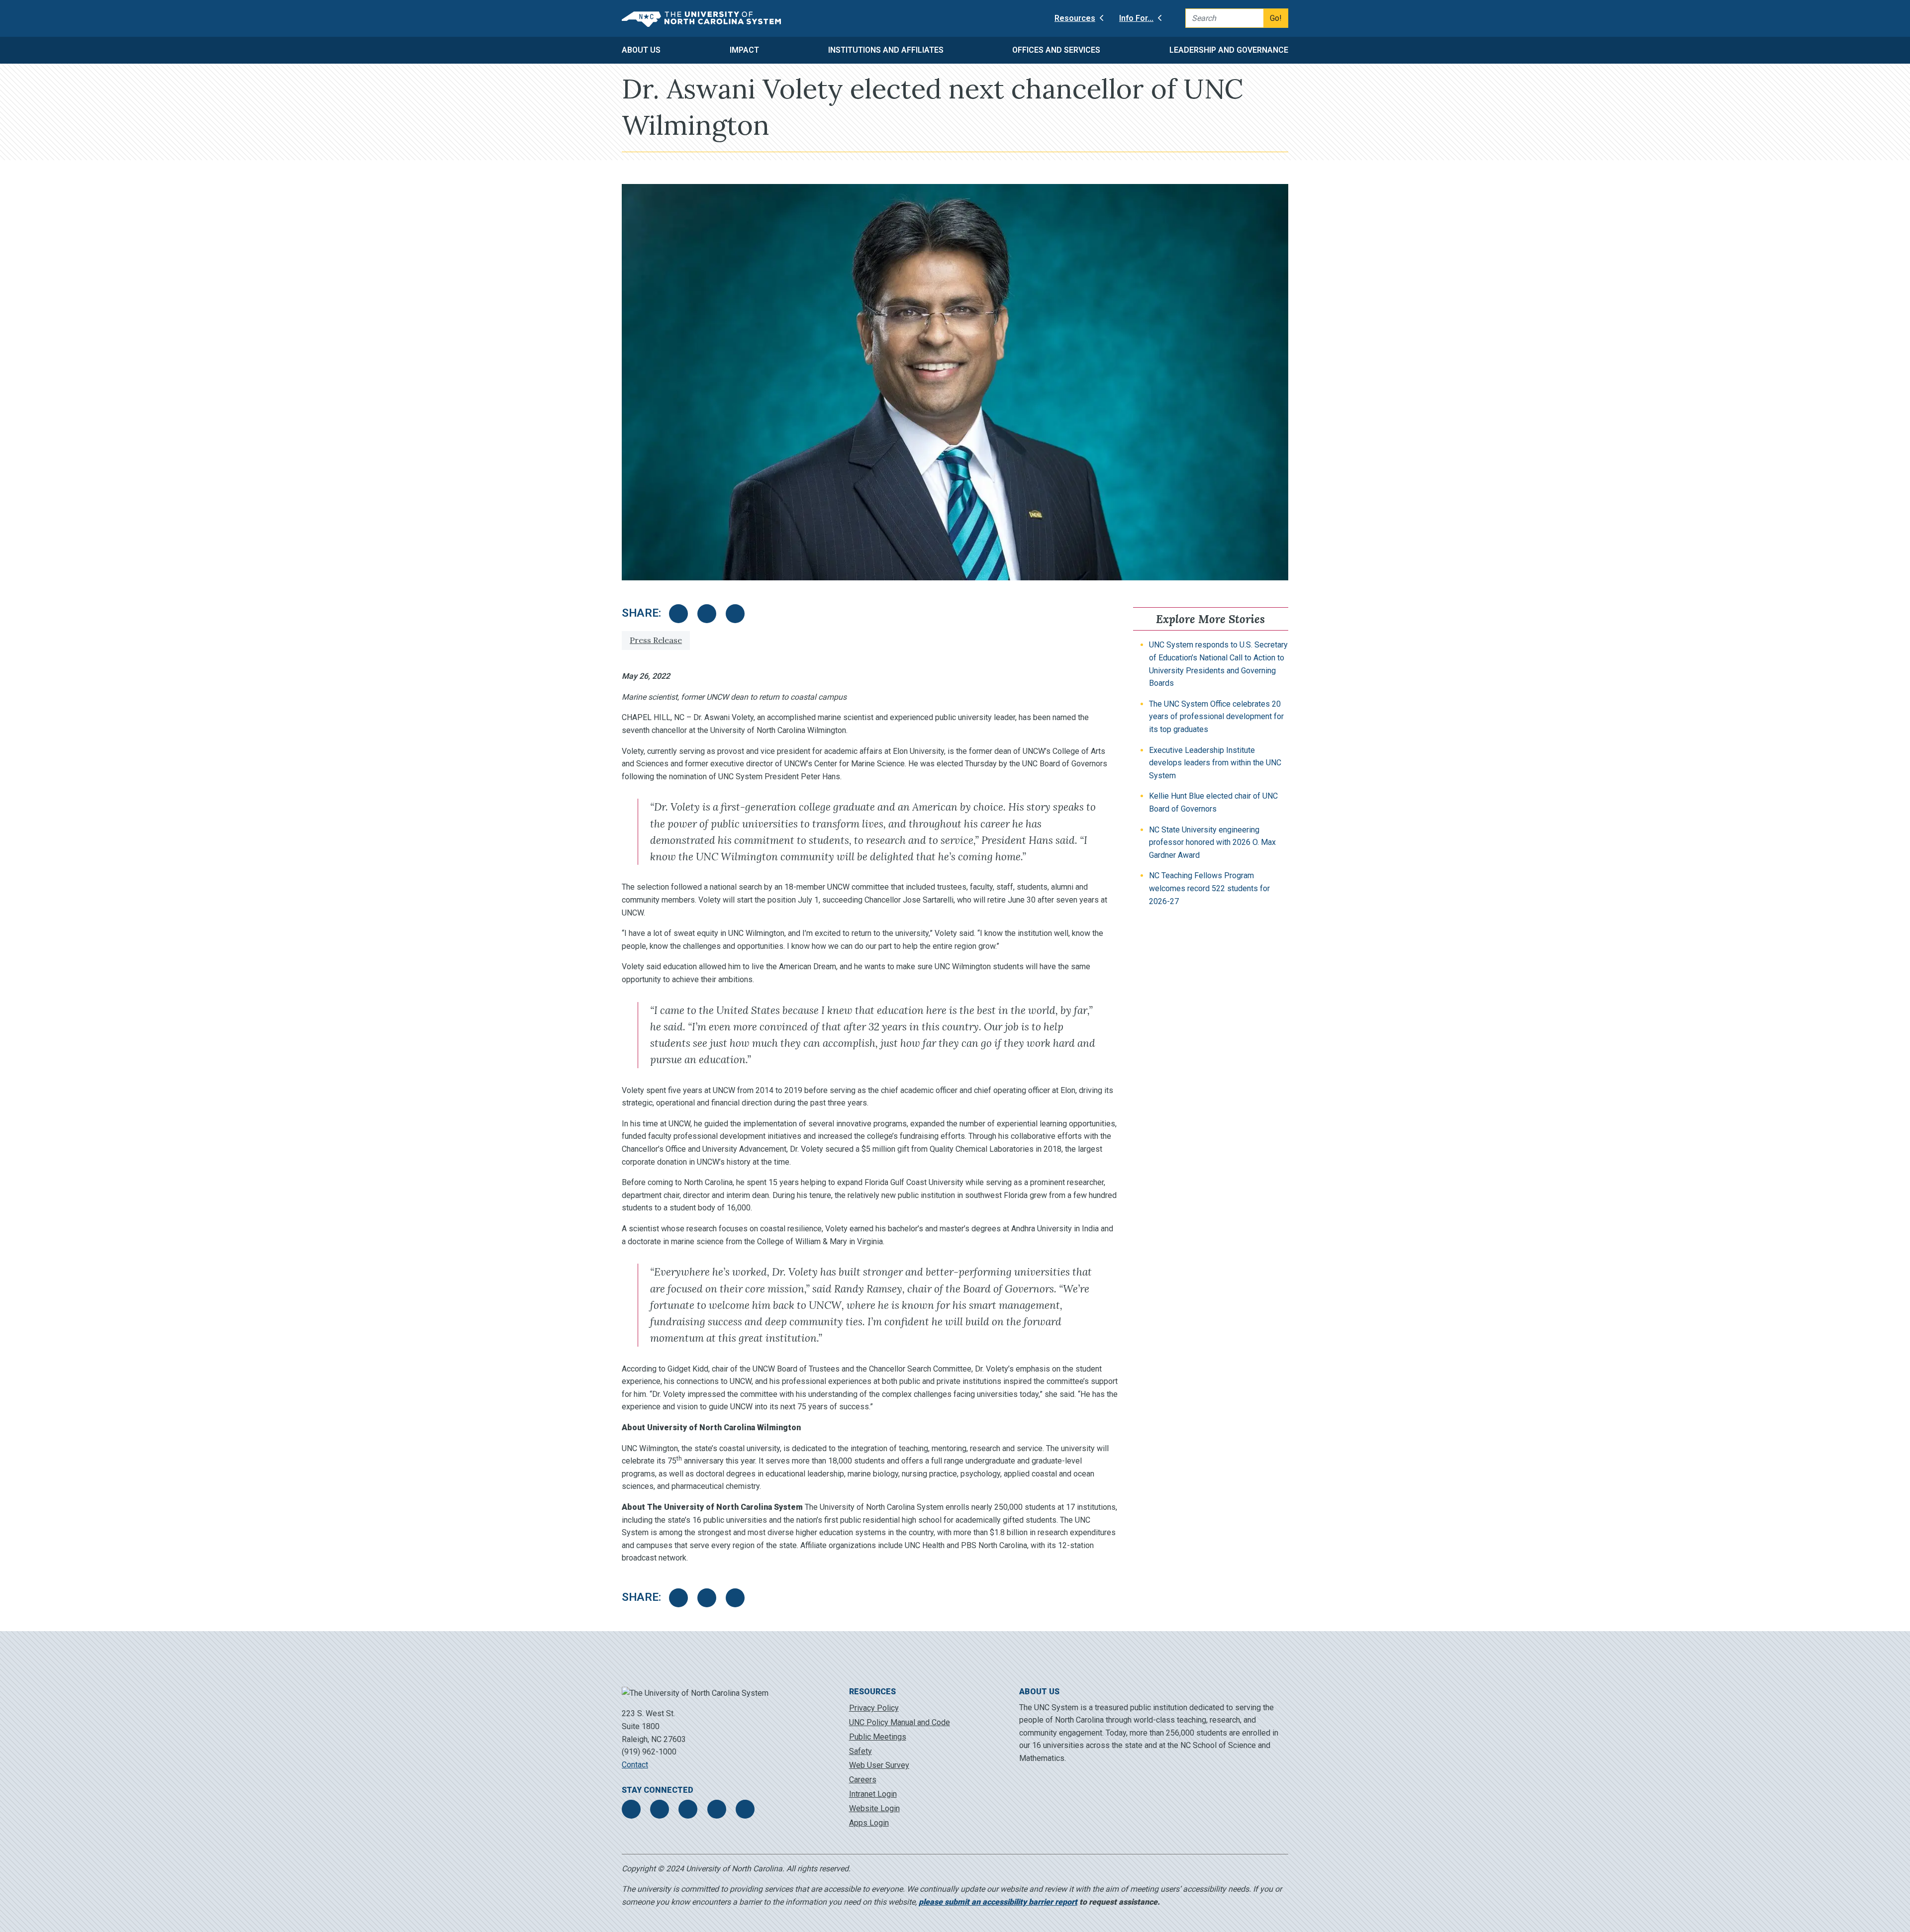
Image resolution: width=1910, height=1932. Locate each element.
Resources (1075, 18)
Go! (1276, 18)
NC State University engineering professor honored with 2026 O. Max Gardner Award (1212, 842)
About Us (641, 50)
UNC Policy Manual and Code (900, 1722)
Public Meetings (878, 1737)
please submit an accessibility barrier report (998, 1902)
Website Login (874, 1808)
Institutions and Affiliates (886, 50)
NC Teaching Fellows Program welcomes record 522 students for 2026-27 (1209, 888)
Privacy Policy (874, 1708)
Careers (863, 1780)
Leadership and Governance (1229, 50)
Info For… (1136, 18)
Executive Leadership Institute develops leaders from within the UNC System (1215, 763)
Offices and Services (1056, 50)
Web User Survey (879, 1765)
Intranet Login (873, 1794)
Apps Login (869, 1823)
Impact (744, 50)
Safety (860, 1751)
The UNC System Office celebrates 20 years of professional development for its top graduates (1216, 717)
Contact (635, 1765)
